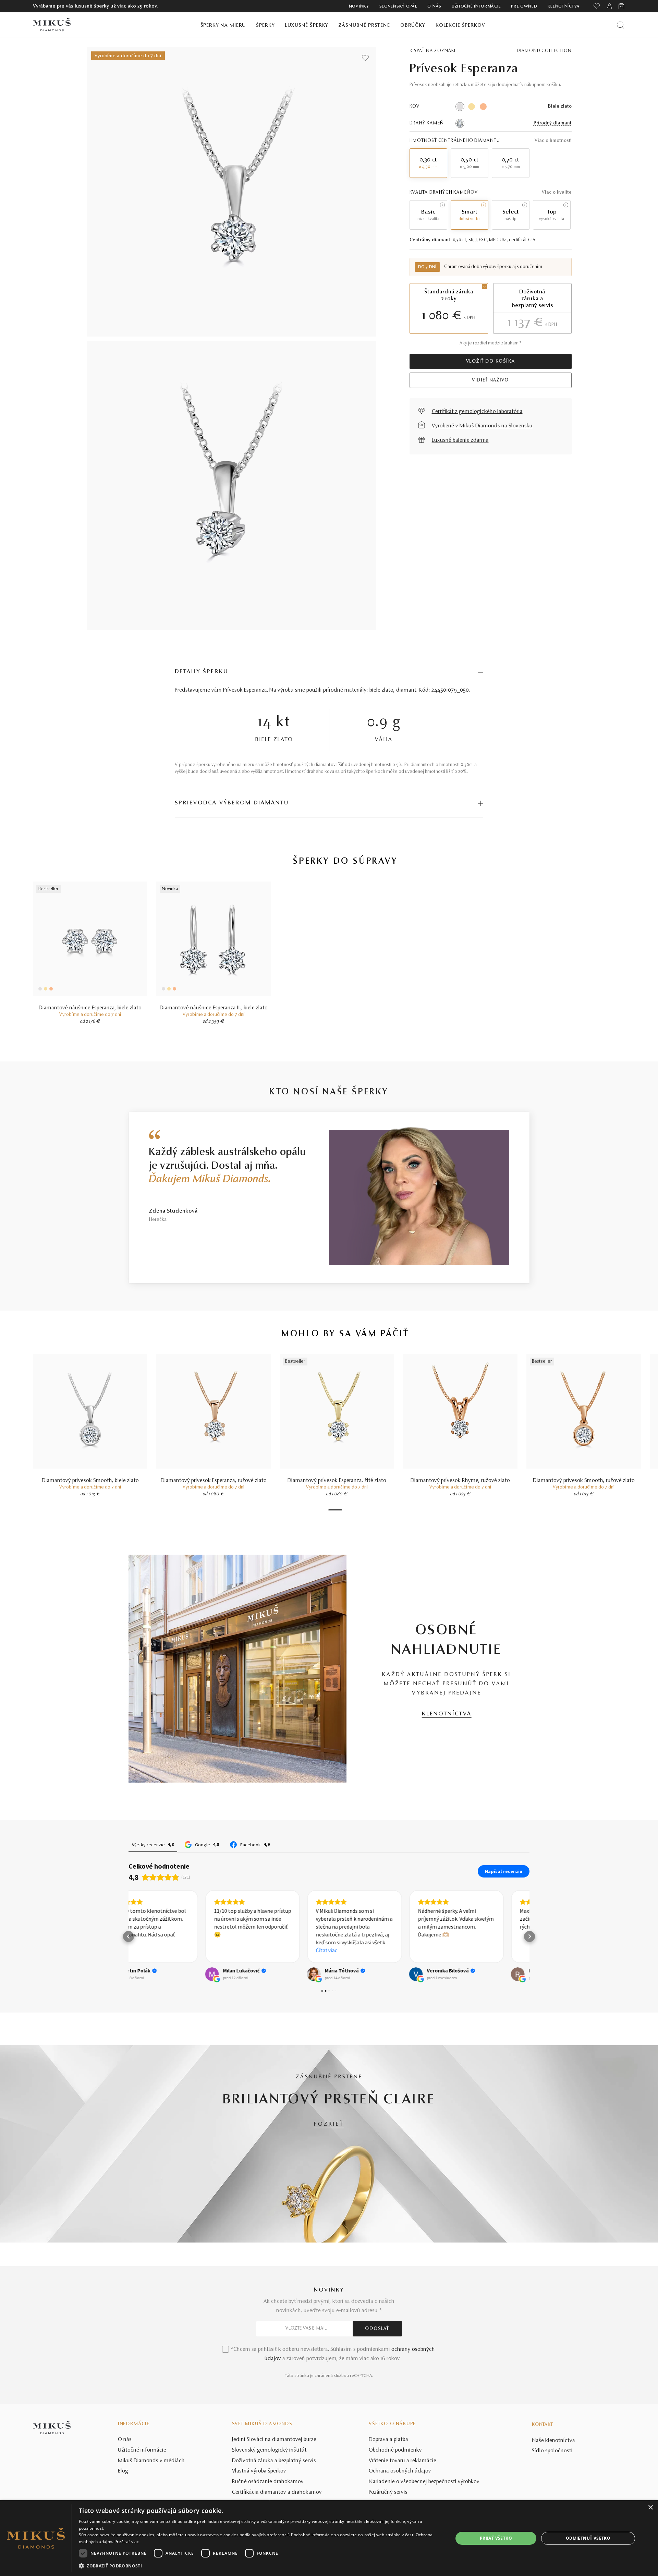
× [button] (650, 2508)
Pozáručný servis (388, 2492)
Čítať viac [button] (250, 1950)
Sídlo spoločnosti (552, 2451)
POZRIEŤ (329, 2124)
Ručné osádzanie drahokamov (268, 2482)
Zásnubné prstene (364, 26)
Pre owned (524, 7)
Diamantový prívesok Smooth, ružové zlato (584, 1481)
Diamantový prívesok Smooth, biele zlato (90, 1481)
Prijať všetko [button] (496, 2538)
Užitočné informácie (476, 7)
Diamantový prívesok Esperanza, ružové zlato (214, 1481)
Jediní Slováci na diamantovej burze (274, 2440)
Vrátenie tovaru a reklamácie (403, 2461)
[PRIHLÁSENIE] (609, 6)
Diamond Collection (544, 51)
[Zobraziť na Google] (135, 1974)
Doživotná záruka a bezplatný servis (274, 2461)
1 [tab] (335, 1510)
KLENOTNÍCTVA (447, 1714)
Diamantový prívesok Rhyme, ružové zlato (460, 1481)
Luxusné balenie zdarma (460, 440)
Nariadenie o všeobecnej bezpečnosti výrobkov (424, 2482)
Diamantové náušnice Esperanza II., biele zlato (214, 1008)
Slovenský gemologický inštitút (269, 2450)
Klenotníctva (564, 7)
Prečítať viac (127, 2542)
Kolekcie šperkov (460, 26)
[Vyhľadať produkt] (620, 25)
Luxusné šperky (307, 26)
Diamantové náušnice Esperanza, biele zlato (90, 1008)
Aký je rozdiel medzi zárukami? (490, 343)
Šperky (265, 26)
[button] (129, 1936)
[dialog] (329, 2538)
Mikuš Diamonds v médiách (151, 2461)
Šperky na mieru (223, 26)
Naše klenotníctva (553, 2441)
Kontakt (543, 2425)
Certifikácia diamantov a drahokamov (277, 2492)
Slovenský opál (398, 7)
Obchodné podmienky (395, 2450)
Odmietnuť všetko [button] (588, 2538)
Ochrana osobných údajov (400, 2471)
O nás (434, 7)
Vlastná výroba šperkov (259, 2471)
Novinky (359, 7)
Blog (123, 2471)
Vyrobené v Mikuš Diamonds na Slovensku (482, 426)
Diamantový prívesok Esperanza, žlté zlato (337, 1481)
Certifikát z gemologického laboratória (477, 412)
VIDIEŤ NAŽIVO (490, 380)
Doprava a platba (388, 2440)
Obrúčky (413, 26)
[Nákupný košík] (622, 6)
